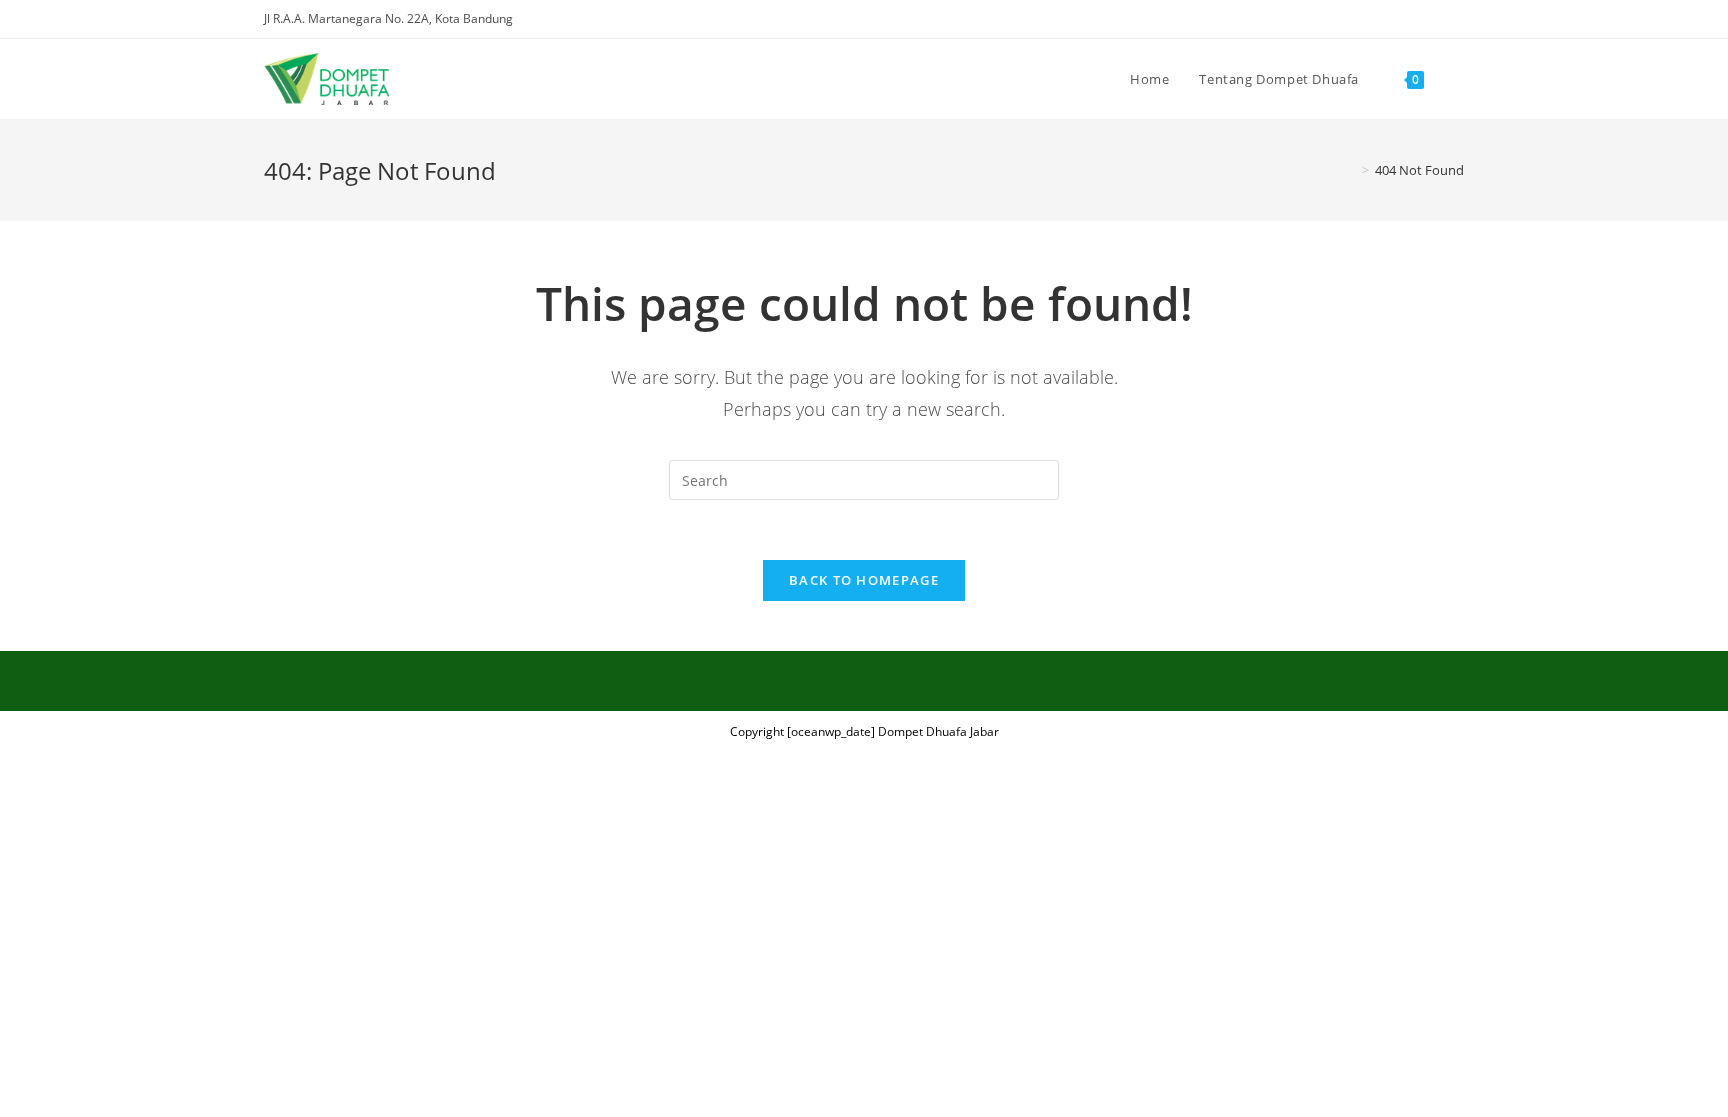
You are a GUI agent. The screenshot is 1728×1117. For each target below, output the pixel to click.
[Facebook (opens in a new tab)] (1389, 19)
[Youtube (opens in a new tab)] (1435, 19)
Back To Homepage (864, 580)
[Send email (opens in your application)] (1455, 19)
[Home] (1351, 170)
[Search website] (1459, 79)
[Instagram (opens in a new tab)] (1412, 19)
